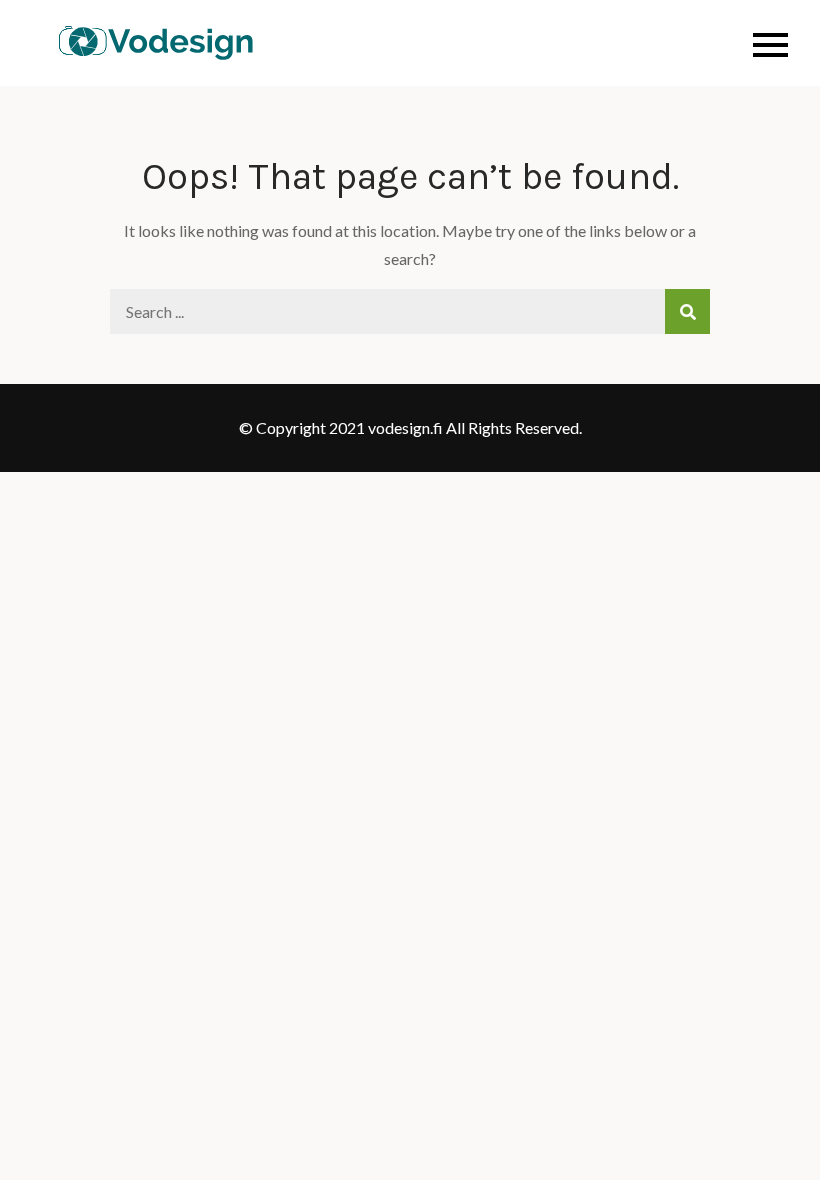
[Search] (687, 311)
